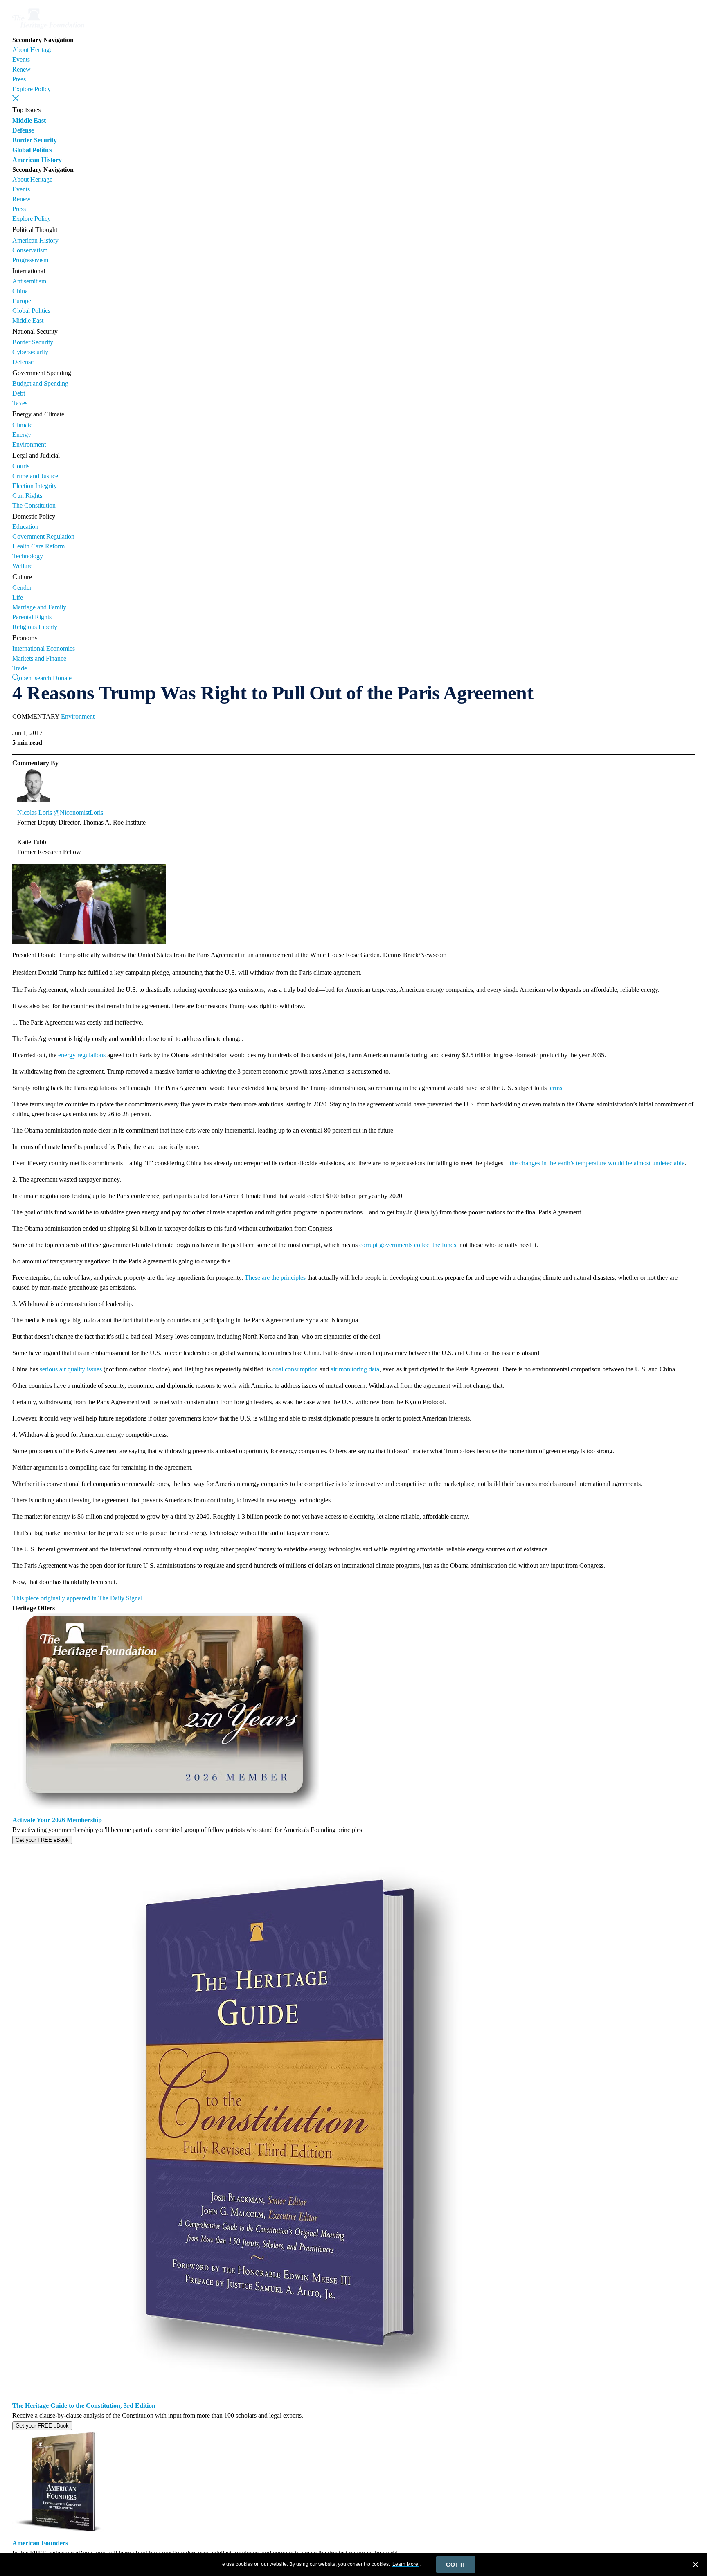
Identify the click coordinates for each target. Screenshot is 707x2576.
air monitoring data (355, 1369)
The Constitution (34, 505)
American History (37, 160)
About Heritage (32, 50)
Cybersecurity (30, 352)
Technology (28, 556)
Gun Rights (27, 496)
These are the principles (275, 1278)
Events (21, 60)
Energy (22, 435)
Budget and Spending (40, 383)
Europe (22, 301)
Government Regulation (43, 536)
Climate (22, 425)
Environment (29, 444)
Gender (22, 588)
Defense (23, 130)
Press (19, 79)
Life (18, 597)
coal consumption (295, 1369)
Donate (62, 678)
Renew (21, 69)
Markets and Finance (39, 658)
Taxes (20, 403)
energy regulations (82, 1055)
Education (25, 527)
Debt (19, 393)
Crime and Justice (35, 476)
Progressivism (30, 260)
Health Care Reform (38, 546)
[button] (16, 98)
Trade (20, 668)
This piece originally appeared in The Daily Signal (77, 1598)
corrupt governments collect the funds (408, 1245)
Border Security (35, 140)
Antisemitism (29, 281)
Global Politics (32, 150)
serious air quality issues (71, 1369)
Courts (21, 466)
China (20, 291)
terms (555, 1088)
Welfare (22, 566)
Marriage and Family (39, 607)
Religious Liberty (35, 627)
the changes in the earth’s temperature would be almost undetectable (597, 1163)
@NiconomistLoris (78, 813)
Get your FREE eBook (42, 1840)
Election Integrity (35, 486)
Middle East (29, 120)
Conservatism (30, 250)
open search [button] (35, 677)
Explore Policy (32, 89)
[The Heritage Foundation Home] (48, 30)
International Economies (44, 648)
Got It (456, 2565)
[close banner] (696, 2566)
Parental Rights (32, 617)
